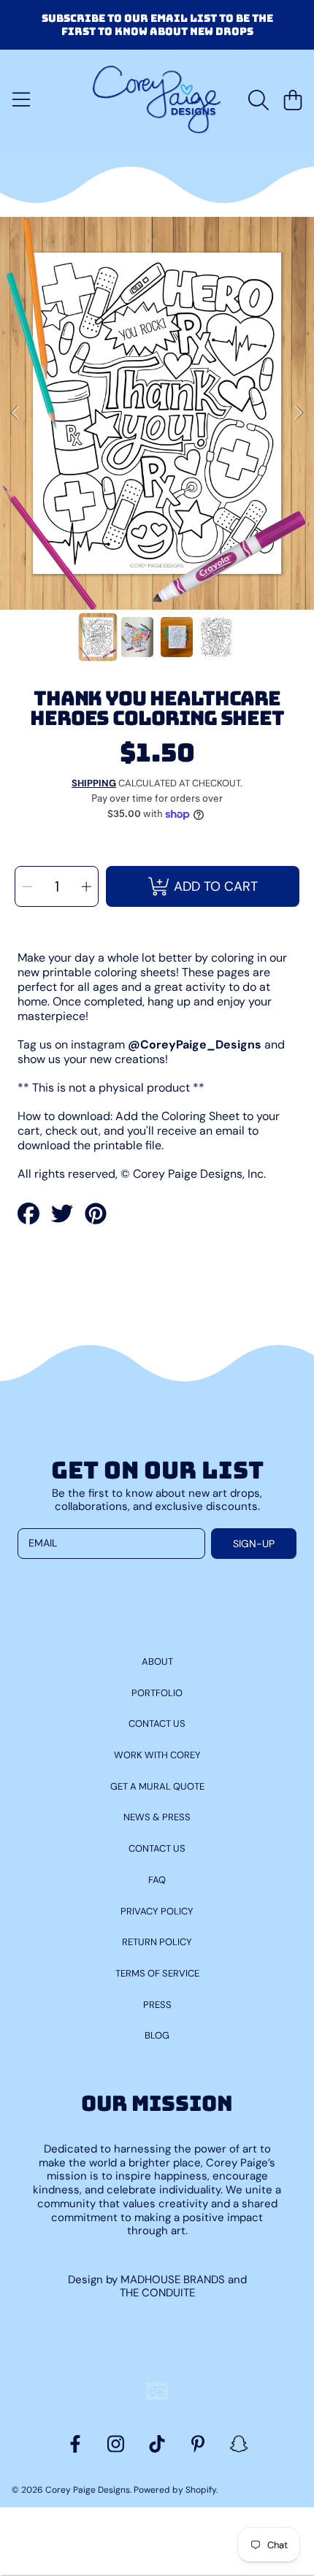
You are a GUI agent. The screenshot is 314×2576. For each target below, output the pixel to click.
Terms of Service (157, 1973)
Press (157, 2005)
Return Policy (157, 1942)
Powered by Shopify (175, 2490)
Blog (157, 2035)
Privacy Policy (157, 1911)
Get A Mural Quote (157, 1786)
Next (299, 413)
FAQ (157, 1880)
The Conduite (157, 2293)
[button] (21, 100)
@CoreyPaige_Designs (195, 1044)
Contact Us (157, 1724)
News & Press (157, 1817)
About (157, 1661)
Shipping (94, 783)
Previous (15, 413)
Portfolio (157, 1693)
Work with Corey (157, 1755)
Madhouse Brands (174, 2280)
